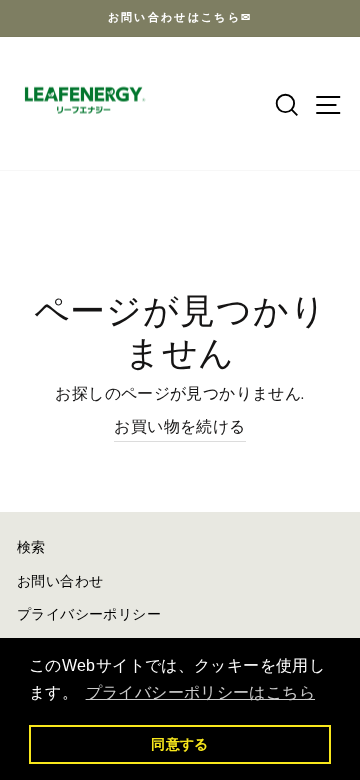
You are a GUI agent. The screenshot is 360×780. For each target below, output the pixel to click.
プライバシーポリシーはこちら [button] (200, 692)
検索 (31, 548)
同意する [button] (180, 744)
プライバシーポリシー (89, 615)
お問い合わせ (60, 582)
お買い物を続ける (179, 428)
